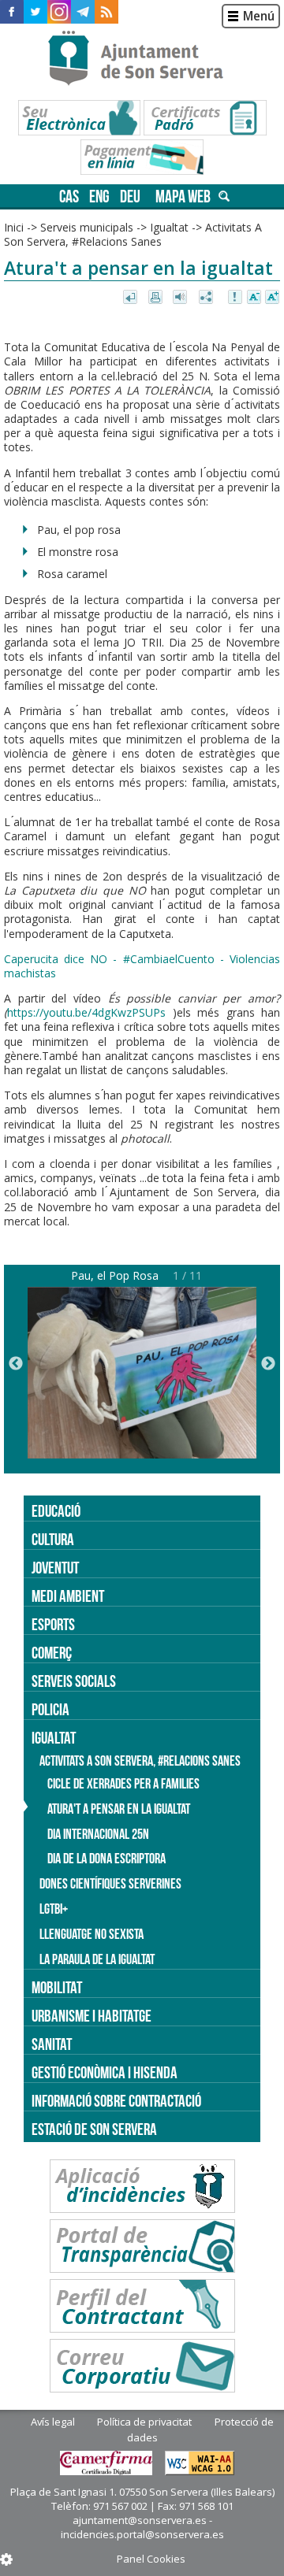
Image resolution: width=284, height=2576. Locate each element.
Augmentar (272, 298)
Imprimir (157, 298)
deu (130, 196)
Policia (50, 1709)
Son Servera (142, 59)
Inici (14, 227)
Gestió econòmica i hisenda (105, 2072)
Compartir (207, 298)
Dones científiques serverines (110, 1884)
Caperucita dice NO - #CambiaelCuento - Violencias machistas (142, 966)
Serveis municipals (87, 227)
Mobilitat (57, 1987)
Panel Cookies (151, 2559)
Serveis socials (74, 1681)
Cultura (53, 1539)
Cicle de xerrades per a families (123, 1784)
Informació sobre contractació (116, 2101)
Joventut (55, 1568)
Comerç (52, 1653)
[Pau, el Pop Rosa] (142, 1454)
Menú (259, 16)
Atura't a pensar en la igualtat (119, 1809)
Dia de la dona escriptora (106, 1859)
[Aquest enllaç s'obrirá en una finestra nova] (12, 12)
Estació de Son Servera (94, 2129)
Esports (53, 1624)
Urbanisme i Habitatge (92, 2016)
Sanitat (52, 2044)
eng (99, 196)
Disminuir (254, 298)
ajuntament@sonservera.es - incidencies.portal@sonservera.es (142, 2527)
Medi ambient (68, 1596)
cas (69, 196)
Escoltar (182, 298)
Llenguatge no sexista (92, 1934)
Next (268, 1364)
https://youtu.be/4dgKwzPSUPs (86, 1012)
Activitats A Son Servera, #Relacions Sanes (133, 234)
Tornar (131, 298)
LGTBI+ (54, 1909)
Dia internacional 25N (98, 1834)
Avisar (236, 298)
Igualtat (169, 227)
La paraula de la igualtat (97, 1959)
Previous (16, 1364)
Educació (56, 1511)
